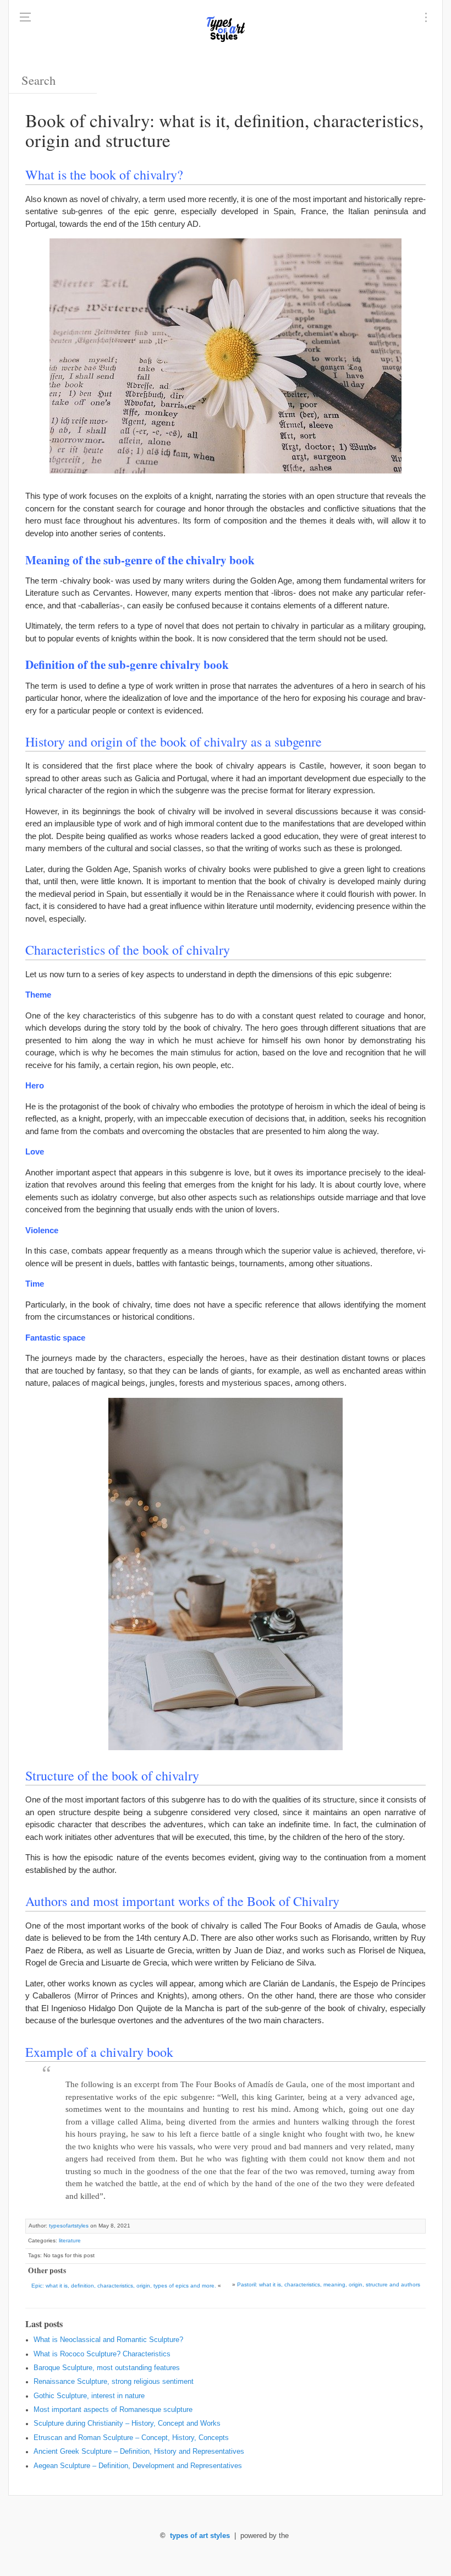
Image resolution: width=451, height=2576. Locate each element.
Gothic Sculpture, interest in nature (89, 2396)
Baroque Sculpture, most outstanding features (107, 2368)
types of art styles (200, 2536)
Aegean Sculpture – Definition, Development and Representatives (138, 2466)
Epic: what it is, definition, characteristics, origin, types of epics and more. (124, 2286)
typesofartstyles (69, 2226)
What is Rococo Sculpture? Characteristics (102, 2354)
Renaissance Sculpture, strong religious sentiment (114, 2382)
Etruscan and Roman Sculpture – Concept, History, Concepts (131, 2438)
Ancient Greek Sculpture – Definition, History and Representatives (139, 2452)
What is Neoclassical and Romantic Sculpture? (108, 2340)
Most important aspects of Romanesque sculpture (113, 2410)
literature (70, 2240)
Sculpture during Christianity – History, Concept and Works (127, 2423)
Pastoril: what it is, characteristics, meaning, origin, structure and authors (329, 2284)
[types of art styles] (226, 28)
